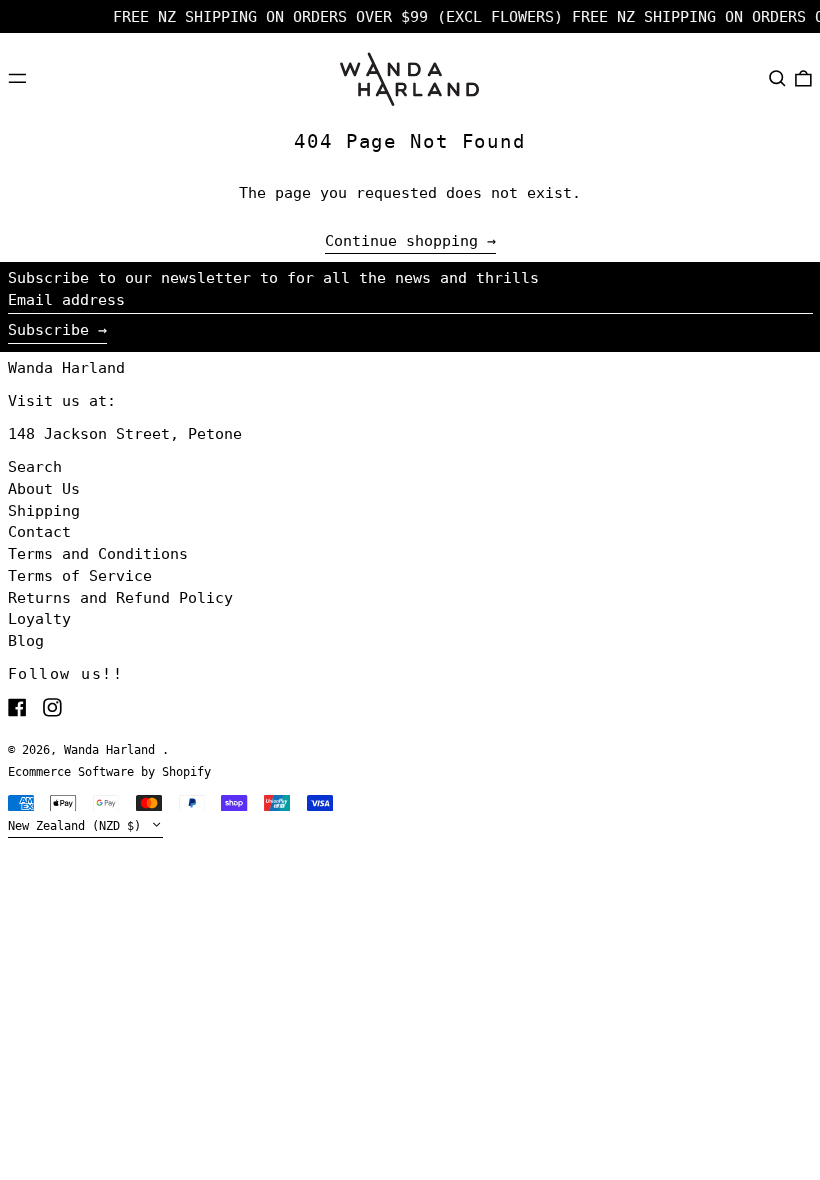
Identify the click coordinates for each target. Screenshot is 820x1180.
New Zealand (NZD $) (78, 826)
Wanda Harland (66, 368)
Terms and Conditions (98, 554)
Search (35, 467)
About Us (44, 489)
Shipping (44, 511)
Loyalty (39, 619)
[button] (777, 78)
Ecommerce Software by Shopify (109, 772)
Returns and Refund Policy (120, 598)
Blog (26, 641)
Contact (39, 532)
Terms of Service (80, 576)
